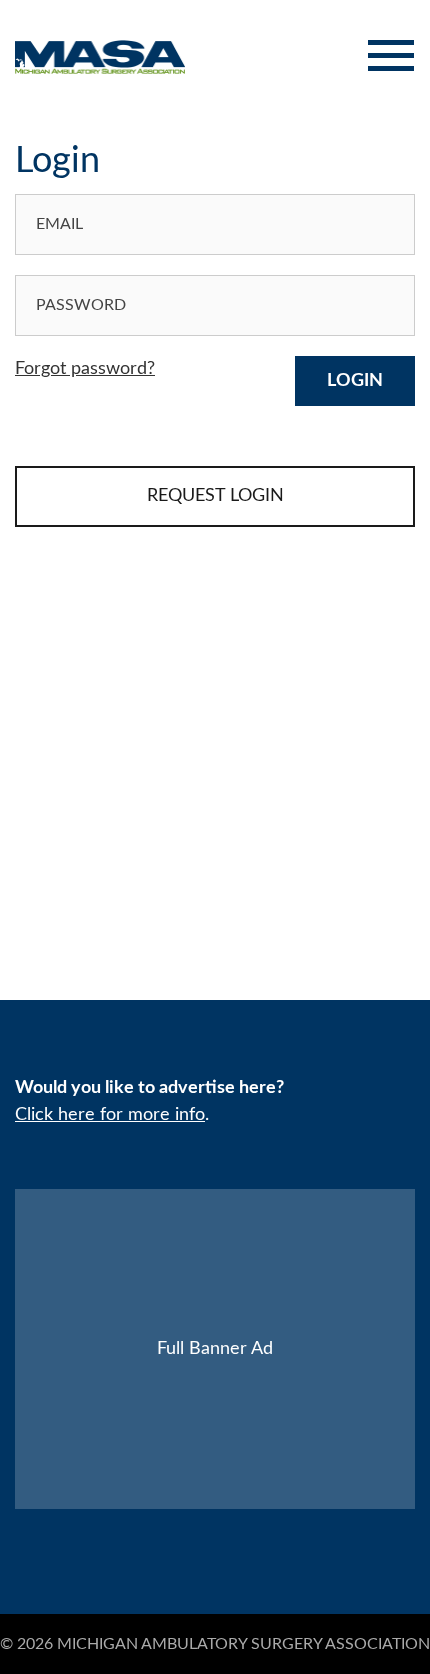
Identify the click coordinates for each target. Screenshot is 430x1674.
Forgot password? (85, 369)
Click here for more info (110, 1115)
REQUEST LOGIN (215, 496)
